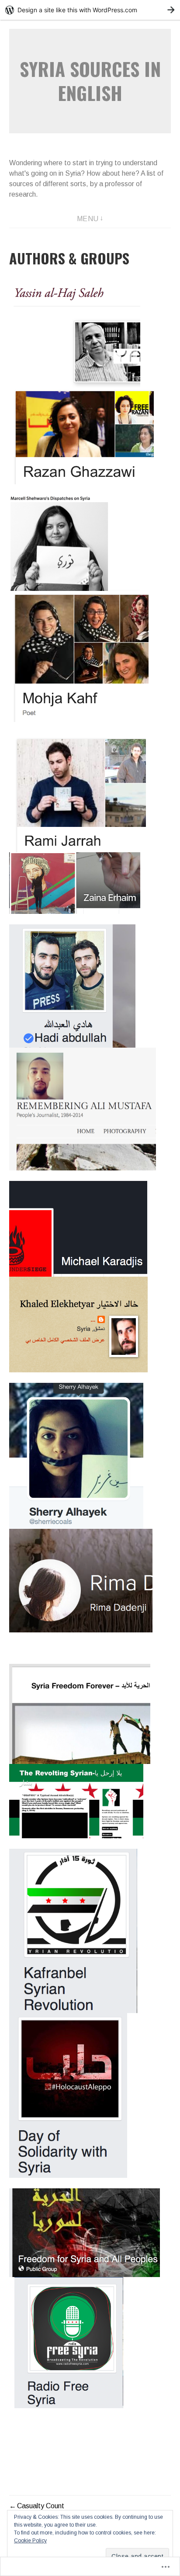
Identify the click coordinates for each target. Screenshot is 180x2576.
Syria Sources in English (90, 81)
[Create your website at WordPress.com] (90, 10)
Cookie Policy (30, 2541)
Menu (88, 219)
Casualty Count (41, 2506)
